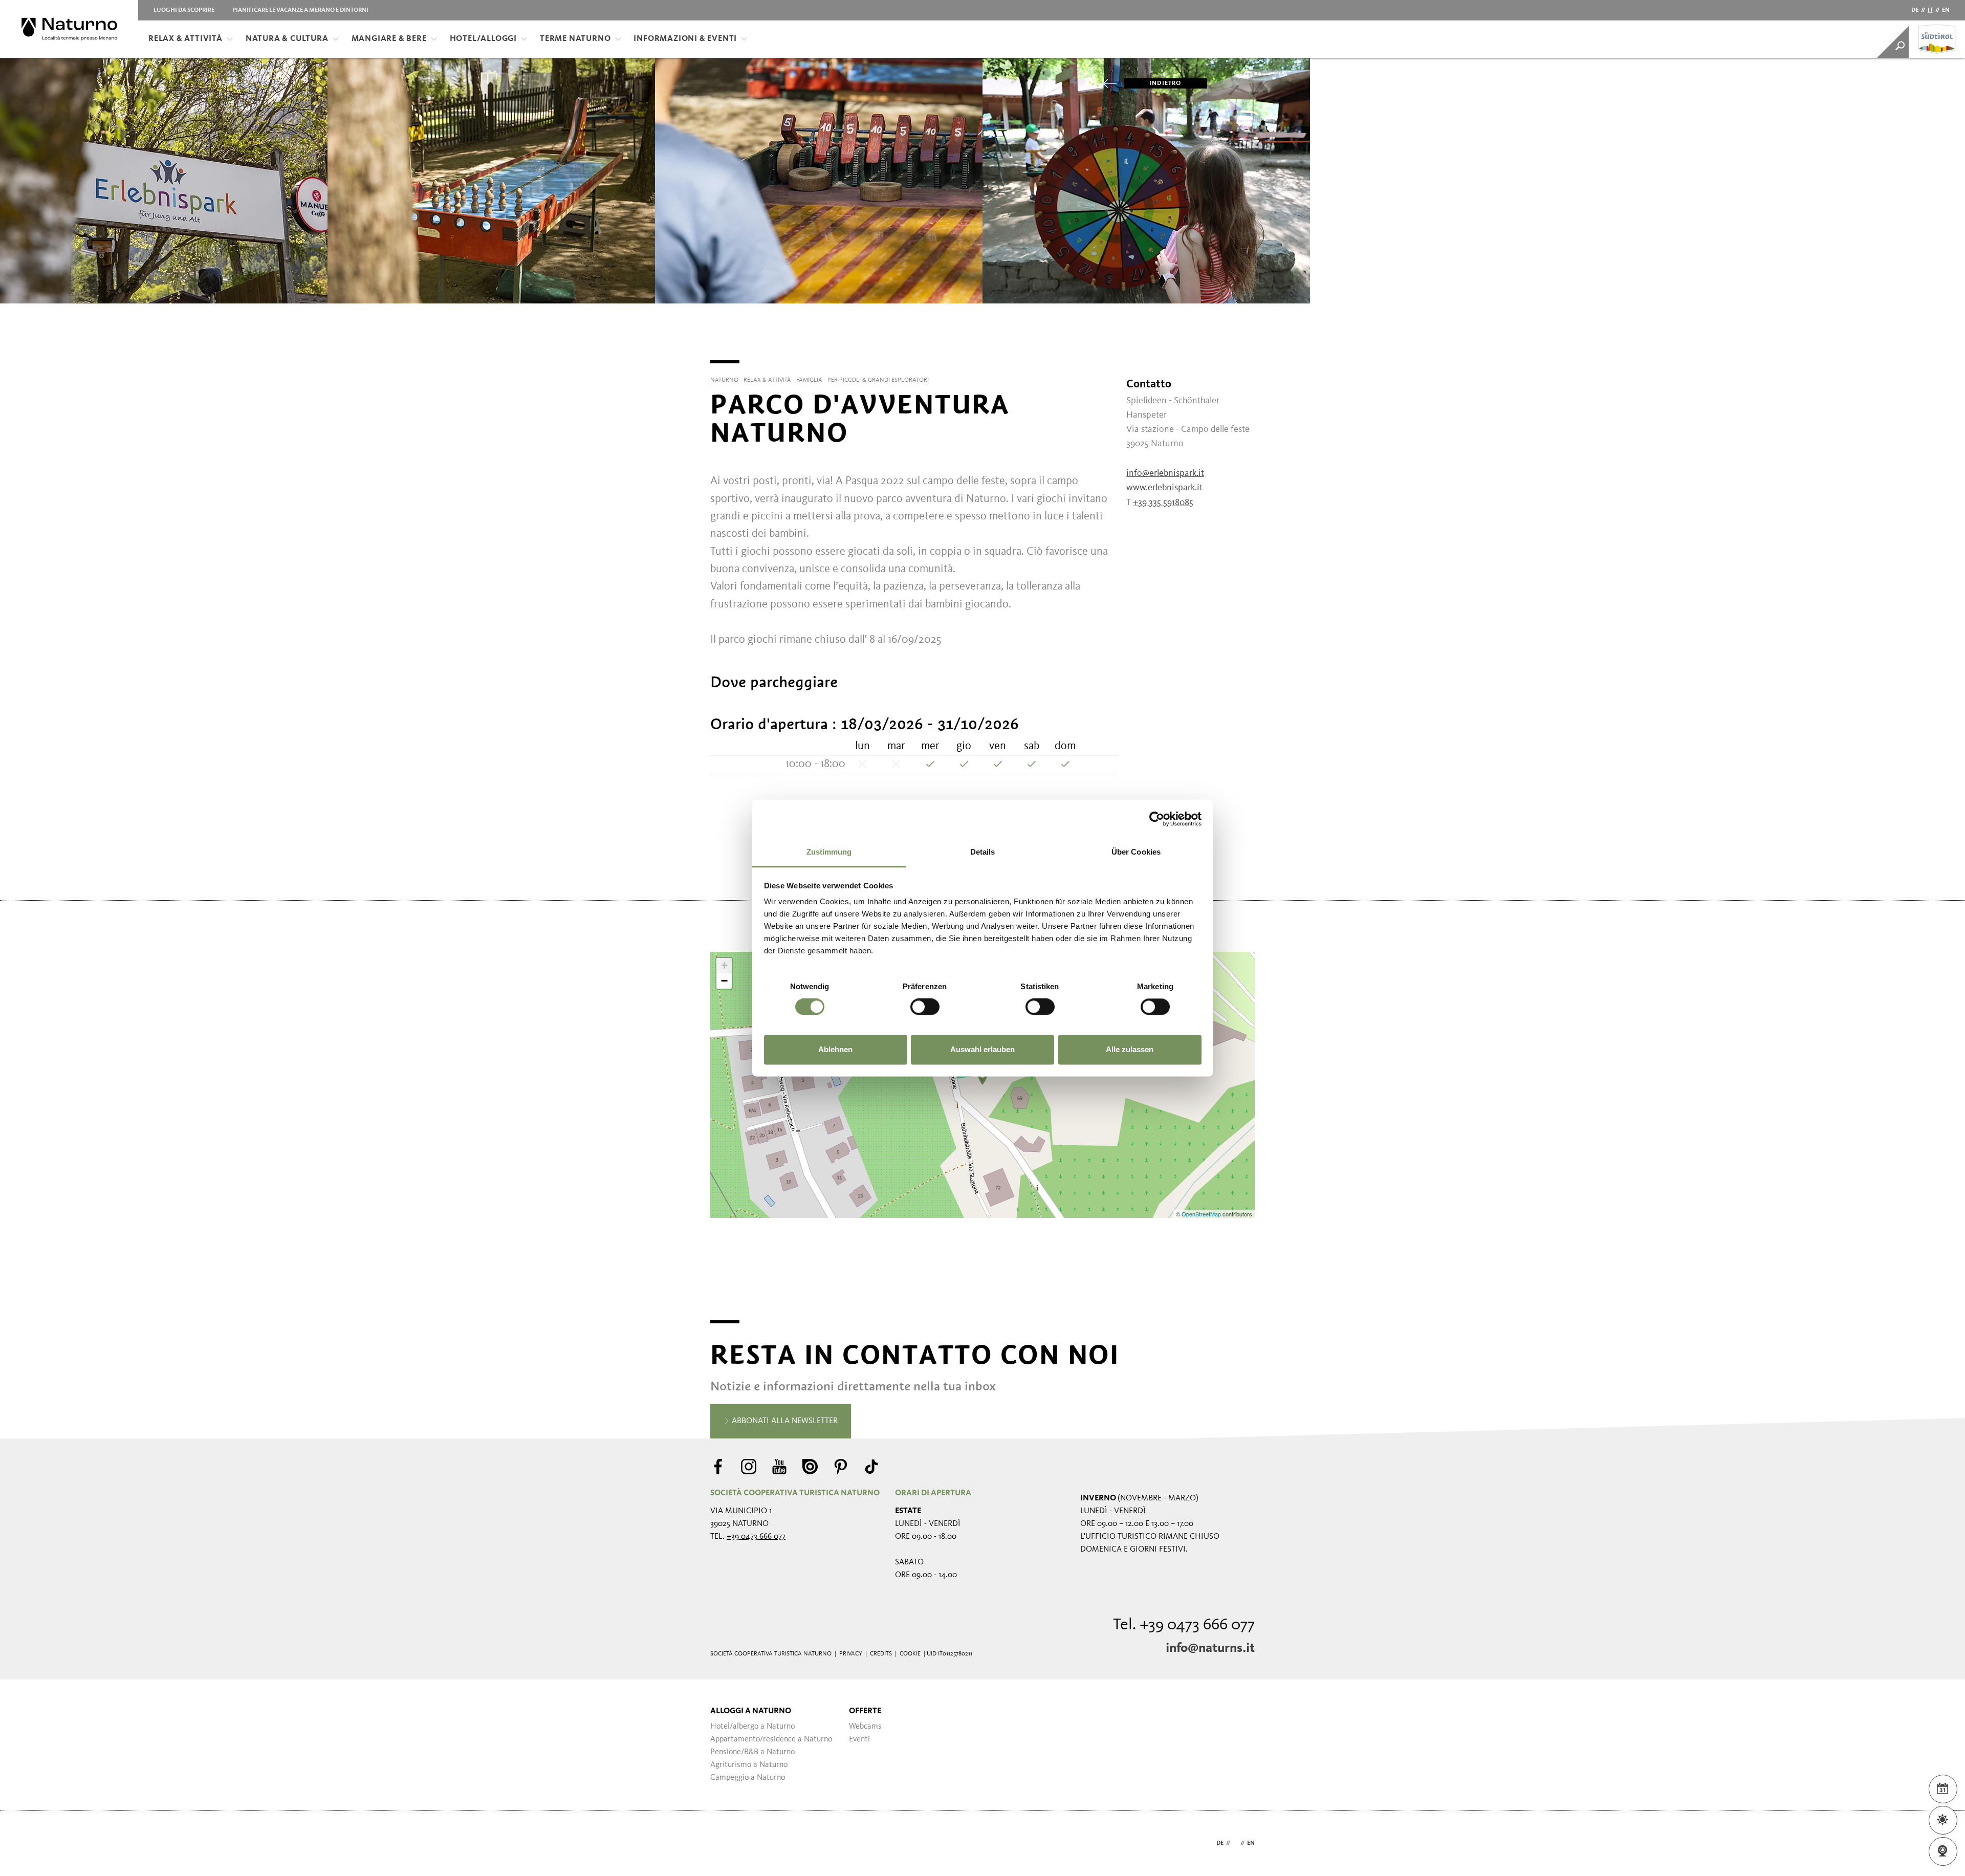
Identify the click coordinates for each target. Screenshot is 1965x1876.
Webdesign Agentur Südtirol (723, 1844)
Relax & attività (185, 39)
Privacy (851, 1654)
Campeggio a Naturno (748, 1778)
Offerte (865, 1711)
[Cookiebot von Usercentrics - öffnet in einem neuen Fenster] (1157, 819)
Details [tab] (983, 852)
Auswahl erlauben (982, 1049)
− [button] (724, 981)
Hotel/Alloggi (483, 39)
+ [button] (724, 965)
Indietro (1165, 83)
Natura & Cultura (287, 39)
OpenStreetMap (1202, 1214)
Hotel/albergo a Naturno (752, 1727)
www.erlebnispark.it (1164, 488)
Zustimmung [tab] (829, 852)
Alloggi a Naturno (751, 1711)
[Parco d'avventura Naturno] (982, 1078)
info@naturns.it (1210, 1648)
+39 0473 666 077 (756, 1537)
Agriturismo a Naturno (749, 1765)
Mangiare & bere (389, 39)
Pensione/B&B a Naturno (752, 1752)
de (1915, 10)
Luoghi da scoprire (184, 10)
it (1930, 10)
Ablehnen (835, 1049)
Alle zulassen (1130, 1049)
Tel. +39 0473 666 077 (1184, 1625)
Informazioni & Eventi (685, 39)
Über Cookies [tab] (1136, 852)
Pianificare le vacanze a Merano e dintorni (300, 10)
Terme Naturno (575, 39)
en (1946, 10)
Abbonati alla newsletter (784, 1421)
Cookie (910, 1654)
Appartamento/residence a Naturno (771, 1739)
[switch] (925, 1007)
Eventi (859, 1739)
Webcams (865, 1727)
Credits (881, 1654)
